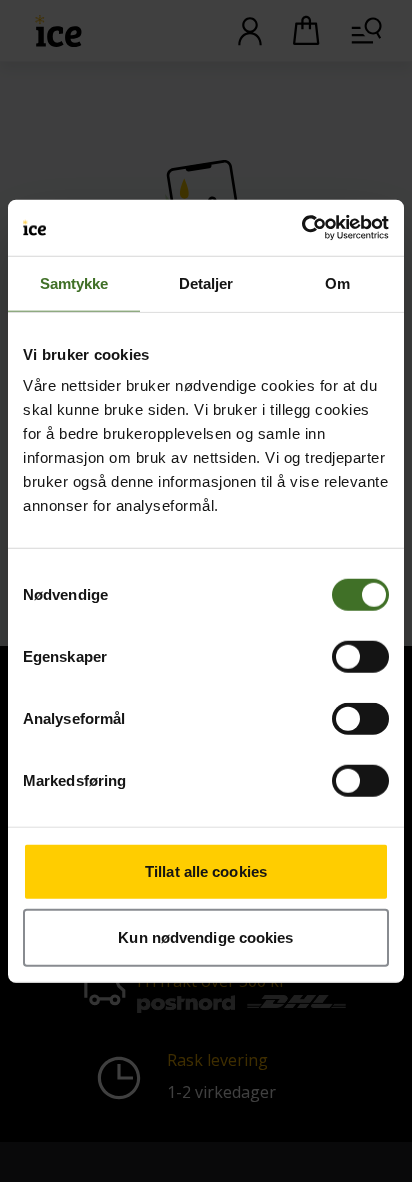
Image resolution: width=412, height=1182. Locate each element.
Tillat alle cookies (206, 871)
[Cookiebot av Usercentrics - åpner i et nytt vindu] (301, 228)
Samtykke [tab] (74, 282)
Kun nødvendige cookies (205, 936)
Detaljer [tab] (206, 282)
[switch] (360, 657)
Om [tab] (337, 282)
